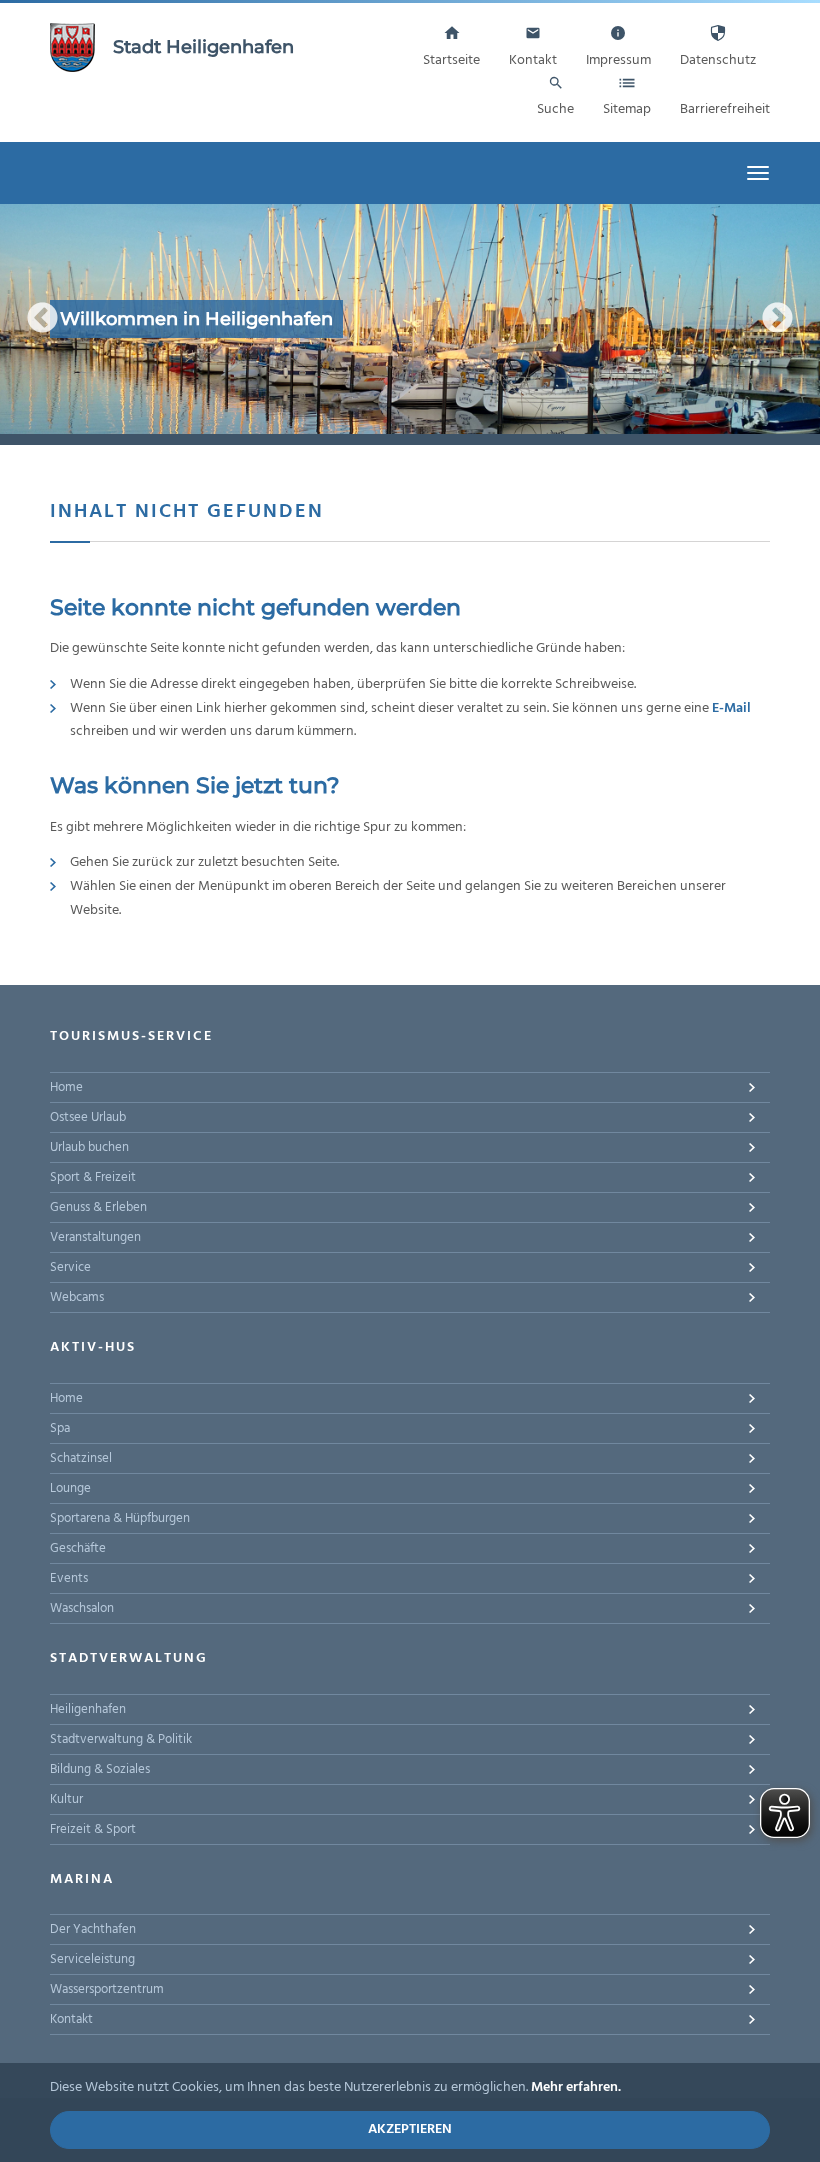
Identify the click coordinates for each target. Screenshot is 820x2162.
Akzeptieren (410, 2129)
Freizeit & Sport (93, 1829)
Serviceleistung (92, 1959)
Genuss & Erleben (98, 1207)
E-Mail (731, 708)
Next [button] (777, 319)
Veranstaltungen (95, 1237)
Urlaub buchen (89, 1147)
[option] (410, 319)
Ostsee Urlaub (88, 1117)
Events (69, 1578)
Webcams (77, 1297)
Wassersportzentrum (107, 1989)
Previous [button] (42, 319)
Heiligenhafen (88, 1709)
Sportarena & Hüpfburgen (120, 1518)
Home (66, 1087)
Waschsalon (82, 1608)
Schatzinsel (81, 1458)
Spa (60, 1428)
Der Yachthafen (93, 1929)
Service (70, 1267)
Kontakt (71, 2019)
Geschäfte (78, 1548)
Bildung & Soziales (100, 1769)
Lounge (70, 1488)
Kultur (66, 1799)
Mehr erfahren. (576, 2087)
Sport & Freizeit (93, 1177)
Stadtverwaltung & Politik (121, 1739)
